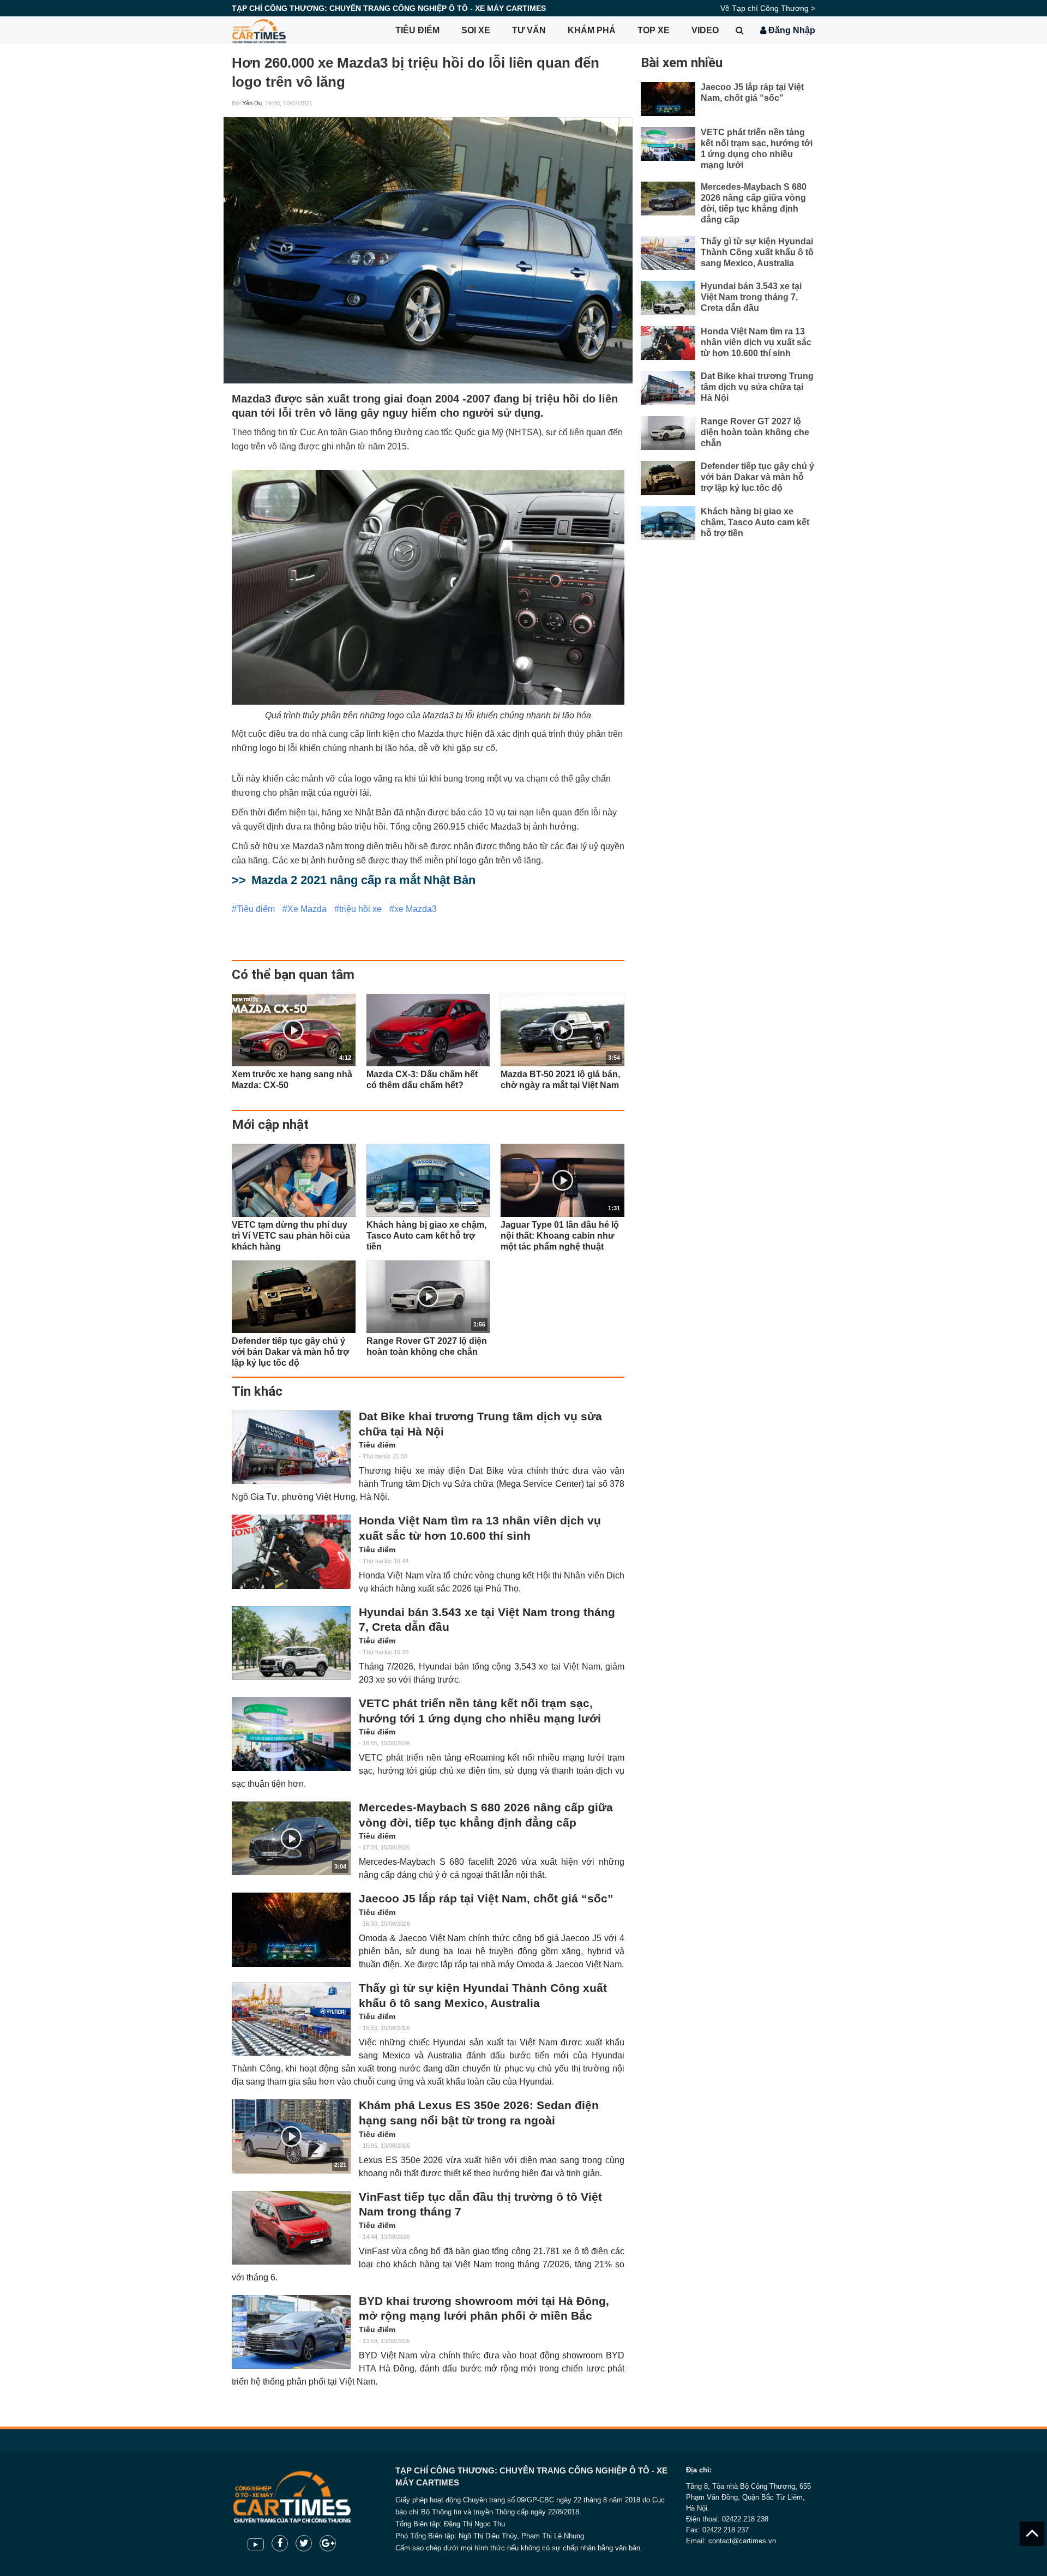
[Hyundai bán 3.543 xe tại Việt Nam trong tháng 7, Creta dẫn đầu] (291, 1643)
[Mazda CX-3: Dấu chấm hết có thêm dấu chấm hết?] (428, 1030)
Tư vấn (529, 30)
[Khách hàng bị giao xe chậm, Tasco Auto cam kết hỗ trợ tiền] (428, 1180)
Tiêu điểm (417, 30)
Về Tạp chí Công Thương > (768, 8)
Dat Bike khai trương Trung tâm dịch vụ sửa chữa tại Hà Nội (480, 1424)
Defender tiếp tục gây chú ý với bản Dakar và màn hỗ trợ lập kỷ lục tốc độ (757, 477)
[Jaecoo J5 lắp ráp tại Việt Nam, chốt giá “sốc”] (291, 1929)
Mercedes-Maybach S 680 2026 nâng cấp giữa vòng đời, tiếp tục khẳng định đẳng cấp (486, 1815)
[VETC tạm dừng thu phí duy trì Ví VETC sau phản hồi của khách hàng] (294, 1180)
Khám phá (592, 30)
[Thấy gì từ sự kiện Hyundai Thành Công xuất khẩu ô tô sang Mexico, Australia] (291, 2019)
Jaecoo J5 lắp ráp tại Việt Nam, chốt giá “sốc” (486, 1899)
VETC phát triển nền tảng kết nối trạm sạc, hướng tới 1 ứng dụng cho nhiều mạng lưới (480, 1711)
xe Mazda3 (416, 909)
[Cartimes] (259, 30)
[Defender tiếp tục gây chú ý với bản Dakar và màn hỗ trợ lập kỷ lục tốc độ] (294, 1297)
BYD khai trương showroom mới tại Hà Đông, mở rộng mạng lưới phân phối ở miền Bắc (484, 2309)
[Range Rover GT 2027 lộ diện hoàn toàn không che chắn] (668, 433)
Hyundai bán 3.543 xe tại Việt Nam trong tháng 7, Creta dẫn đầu (487, 1620)
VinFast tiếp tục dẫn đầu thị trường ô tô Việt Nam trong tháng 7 (480, 2205)
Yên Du (252, 103)
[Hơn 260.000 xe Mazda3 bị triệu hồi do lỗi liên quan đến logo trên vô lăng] (428, 250)
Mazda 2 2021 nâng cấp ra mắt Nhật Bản (363, 880)
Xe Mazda (307, 909)
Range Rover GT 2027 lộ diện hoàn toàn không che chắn (755, 432)
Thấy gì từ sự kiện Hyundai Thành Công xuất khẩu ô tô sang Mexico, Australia (483, 1996)
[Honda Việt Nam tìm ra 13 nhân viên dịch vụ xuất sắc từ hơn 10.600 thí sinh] (291, 1551)
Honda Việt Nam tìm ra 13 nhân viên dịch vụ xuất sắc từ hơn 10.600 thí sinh (480, 1528)
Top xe (654, 30)
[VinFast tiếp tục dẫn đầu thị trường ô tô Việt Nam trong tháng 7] (291, 2228)
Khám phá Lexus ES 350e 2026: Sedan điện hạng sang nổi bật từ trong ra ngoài (479, 2113)
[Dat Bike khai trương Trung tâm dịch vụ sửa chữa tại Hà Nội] (291, 1447)
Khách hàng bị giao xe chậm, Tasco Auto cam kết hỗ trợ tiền (755, 522)
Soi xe (476, 30)
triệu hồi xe (360, 909)
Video (705, 30)
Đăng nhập (791, 30)
